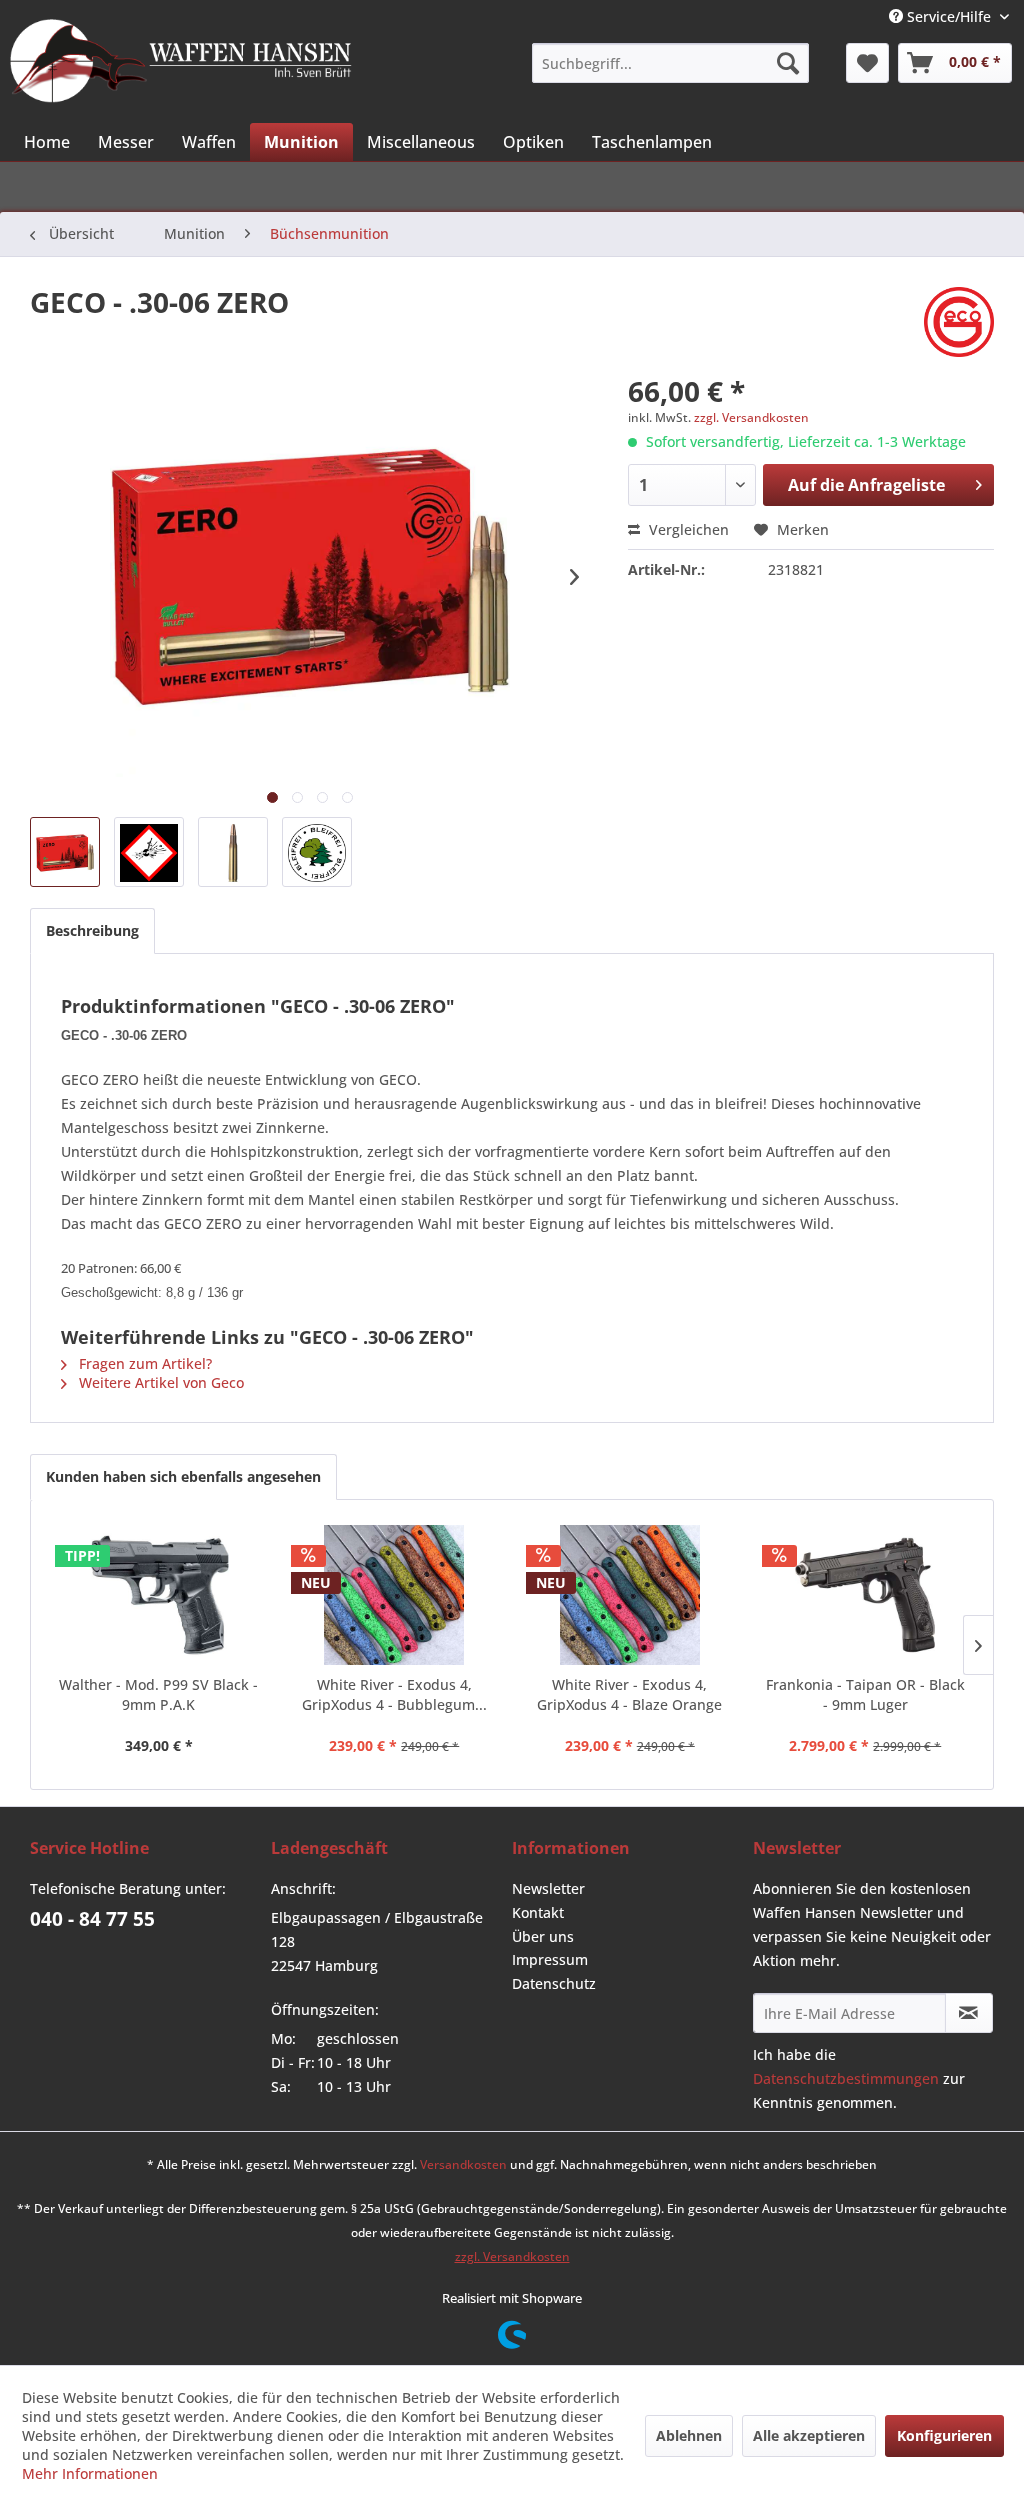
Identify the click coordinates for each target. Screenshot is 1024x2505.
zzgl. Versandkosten (751, 417)
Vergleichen (687, 529)
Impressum (550, 1959)
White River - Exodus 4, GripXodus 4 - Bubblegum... (394, 1694)
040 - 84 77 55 (92, 1919)
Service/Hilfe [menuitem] (949, 16)
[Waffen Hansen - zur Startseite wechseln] (181, 61)
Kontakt (538, 1912)
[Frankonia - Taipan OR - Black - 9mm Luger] (866, 1595)
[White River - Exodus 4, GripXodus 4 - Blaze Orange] (630, 1595)
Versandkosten (463, 2164)
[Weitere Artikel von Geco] (959, 322)
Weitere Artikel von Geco (159, 1382)
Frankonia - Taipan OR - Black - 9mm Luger (865, 1694)
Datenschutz (554, 1983)
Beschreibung (92, 930)
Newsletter (548, 1888)
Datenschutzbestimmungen (846, 2078)
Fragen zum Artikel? (143, 1363)
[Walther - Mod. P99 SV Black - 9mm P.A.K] (159, 1595)
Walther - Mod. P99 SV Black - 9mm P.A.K (158, 1694)
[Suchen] (788, 63)
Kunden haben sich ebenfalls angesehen (183, 1476)
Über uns (543, 1936)
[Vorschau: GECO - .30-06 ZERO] (65, 852)
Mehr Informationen (90, 2473)
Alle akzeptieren (809, 2435)
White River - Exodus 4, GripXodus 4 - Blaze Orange (629, 1694)
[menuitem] (670, 63)
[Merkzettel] (867, 63)
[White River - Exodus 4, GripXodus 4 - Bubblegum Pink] (395, 1595)
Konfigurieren (944, 2435)
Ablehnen (689, 2435)
